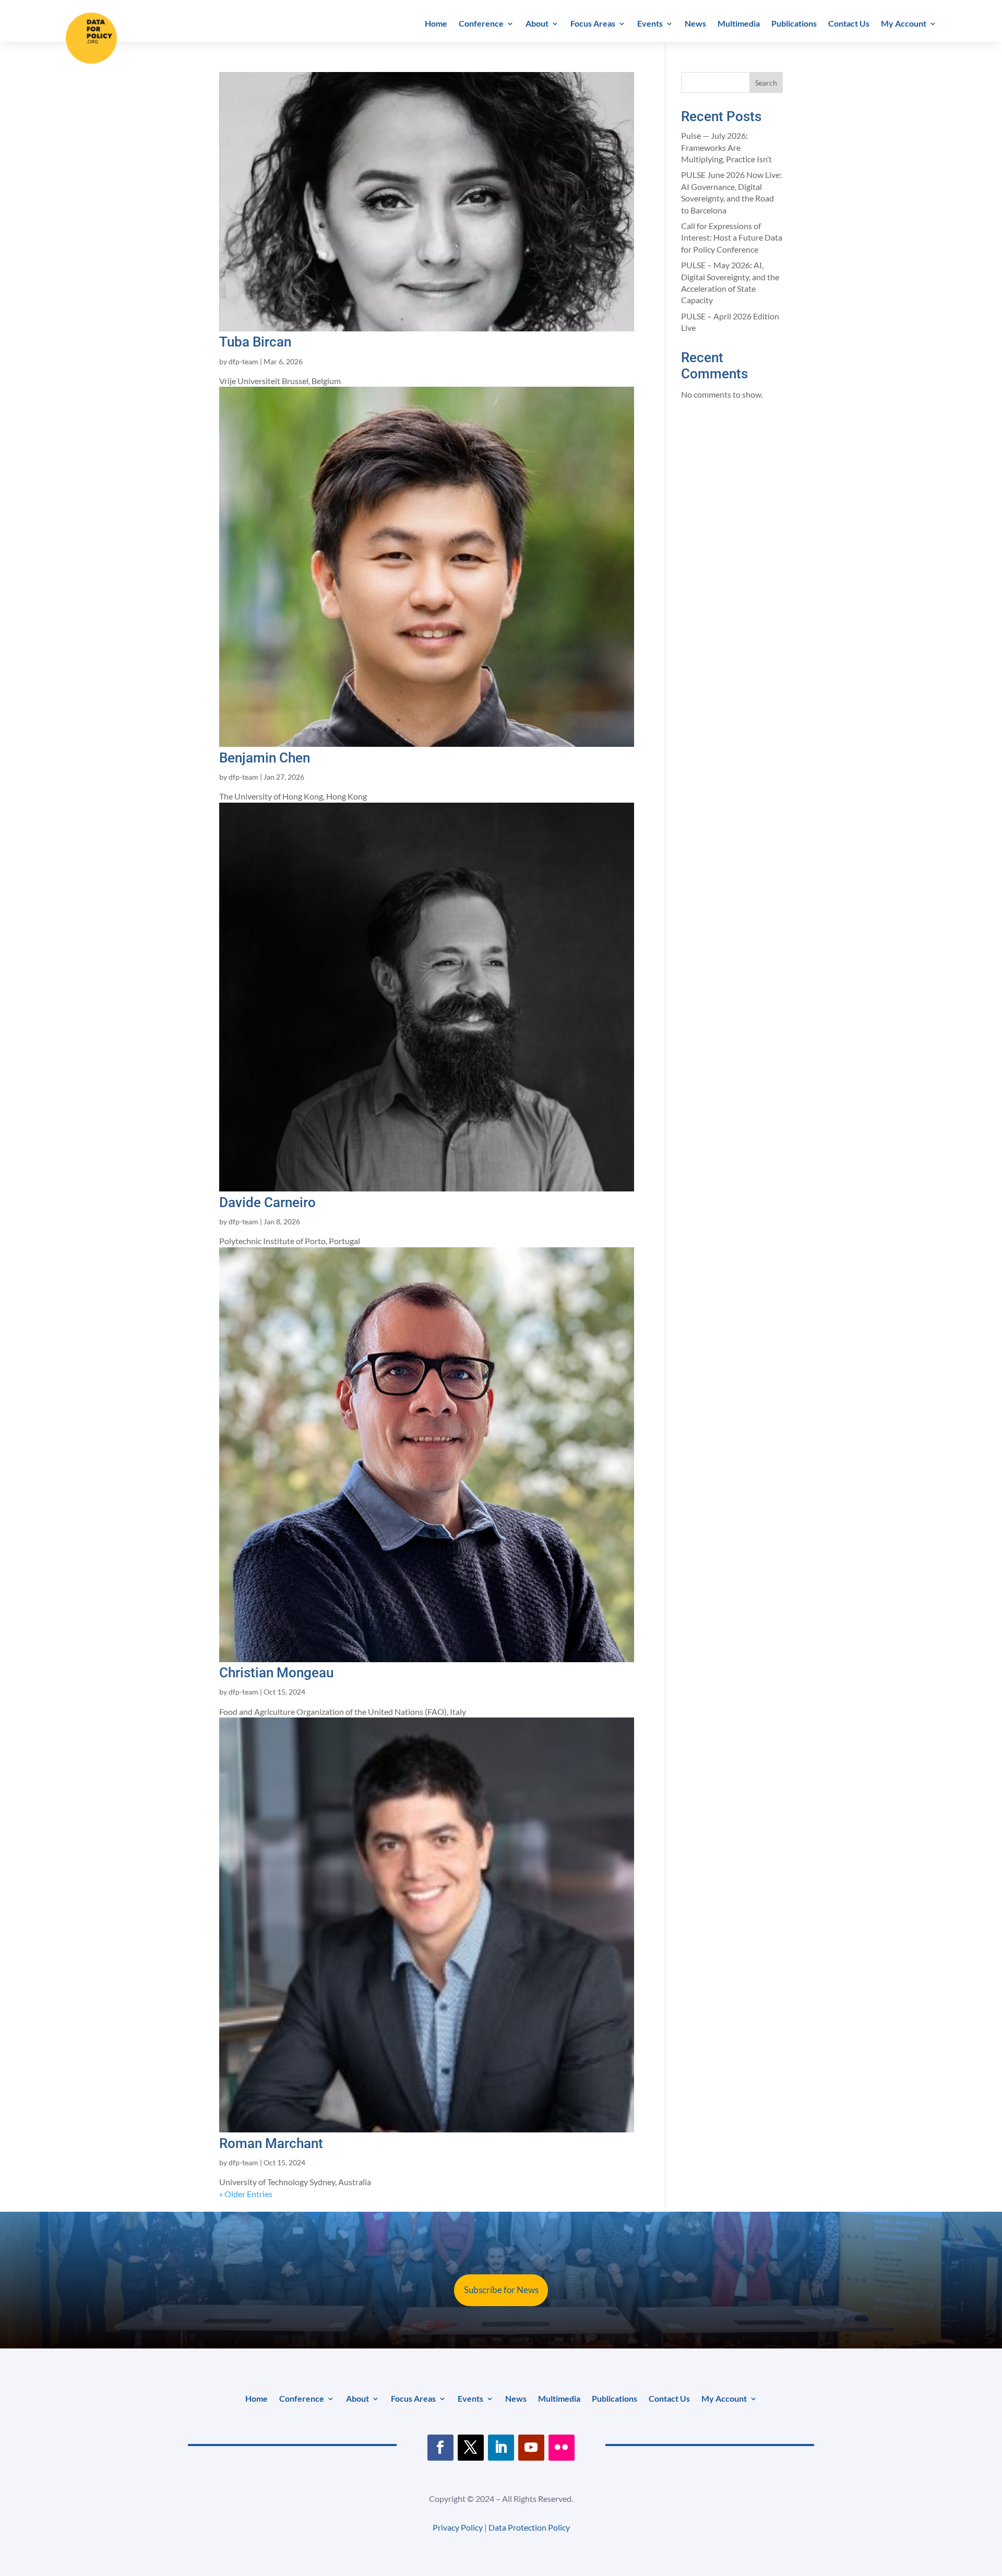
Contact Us (849, 24)
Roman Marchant (271, 2143)
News (695, 24)
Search (766, 83)
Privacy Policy (458, 2527)
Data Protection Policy (529, 2527)
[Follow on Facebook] (440, 2448)
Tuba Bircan (255, 342)
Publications (794, 24)
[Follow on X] (471, 2448)
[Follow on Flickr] (562, 2448)
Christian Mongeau (276, 1673)
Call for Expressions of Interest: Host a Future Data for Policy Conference (732, 237)
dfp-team (243, 361)
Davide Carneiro (267, 1202)
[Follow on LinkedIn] (501, 2448)
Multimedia (739, 24)
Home (436, 24)
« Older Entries (246, 2194)
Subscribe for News (501, 2290)
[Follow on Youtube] (531, 2448)
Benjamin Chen (265, 758)
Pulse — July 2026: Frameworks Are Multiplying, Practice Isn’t (726, 147)
